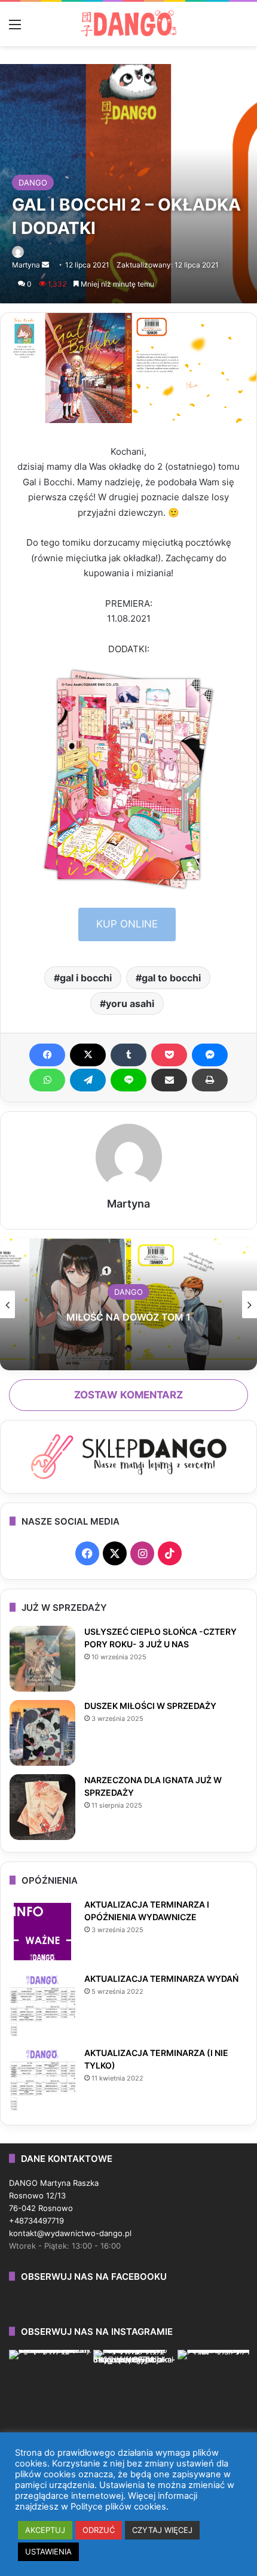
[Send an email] (45, 265)
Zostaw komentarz (128, 1395)
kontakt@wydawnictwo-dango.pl (70, 2233)
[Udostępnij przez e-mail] (169, 1080)
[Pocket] (169, 1055)
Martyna (26, 265)
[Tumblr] (128, 1055)
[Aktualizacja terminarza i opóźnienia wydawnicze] (42, 1932)
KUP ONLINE (127, 924)
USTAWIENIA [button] (48, 2551)
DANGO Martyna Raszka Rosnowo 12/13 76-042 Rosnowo (54, 2195)
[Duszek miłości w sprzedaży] (42, 1733)
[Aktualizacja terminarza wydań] (42, 2006)
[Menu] (15, 28)
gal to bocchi (171, 978)
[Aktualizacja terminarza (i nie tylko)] (42, 2080)
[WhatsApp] (47, 1080)
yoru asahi (130, 1003)
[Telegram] (88, 1080)
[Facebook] (47, 1055)
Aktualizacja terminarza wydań (161, 1979)
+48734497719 (36, 2221)
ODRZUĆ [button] (99, 2530)
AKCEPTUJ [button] (45, 2530)
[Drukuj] (210, 1080)
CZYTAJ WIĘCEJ (162, 2530)
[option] (128, 1304)
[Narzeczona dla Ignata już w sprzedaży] (42, 1807)
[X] (88, 1055)
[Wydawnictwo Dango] (128, 23)
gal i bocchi (86, 978)
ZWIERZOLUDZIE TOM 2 (129, 1317)
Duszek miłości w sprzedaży (150, 1706)
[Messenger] (210, 1055)
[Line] (128, 1080)
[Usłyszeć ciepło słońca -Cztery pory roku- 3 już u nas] (42, 1659)
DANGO (33, 183)
